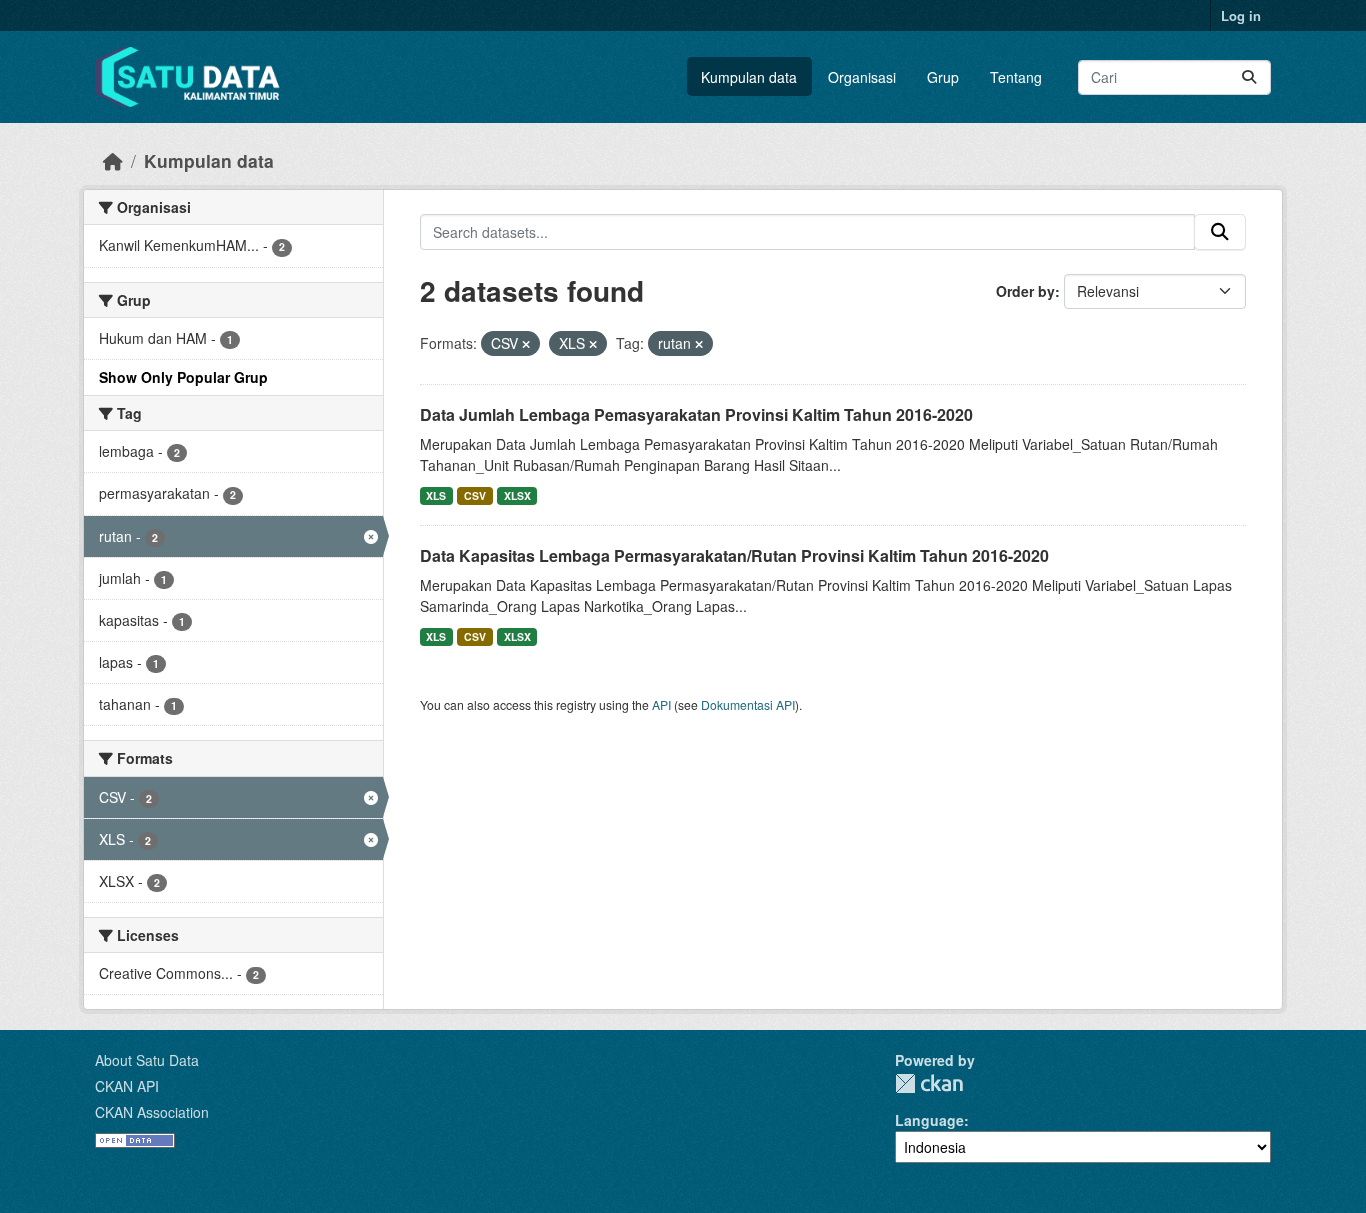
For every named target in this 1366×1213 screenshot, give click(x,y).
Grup (943, 77)
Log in (1241, 15)
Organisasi (862, 77)
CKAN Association (152, 1112)
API (661, 704)
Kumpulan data (749, 77)
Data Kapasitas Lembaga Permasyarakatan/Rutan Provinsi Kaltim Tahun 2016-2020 (734, 555)
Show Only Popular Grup (183, 377)
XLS (436, 495)
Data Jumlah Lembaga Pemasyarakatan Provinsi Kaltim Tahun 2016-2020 (696, 414)
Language (929, 1120)
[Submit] (1249, 77)
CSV (475, 495)
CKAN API (127, 1086)
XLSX (517, 495)
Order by (1025, 291)
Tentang (1016, 77)
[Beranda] (113, 160)
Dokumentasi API (748, 704)
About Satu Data (147, 1060)
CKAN (929, 1083)
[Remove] (526, 344)
